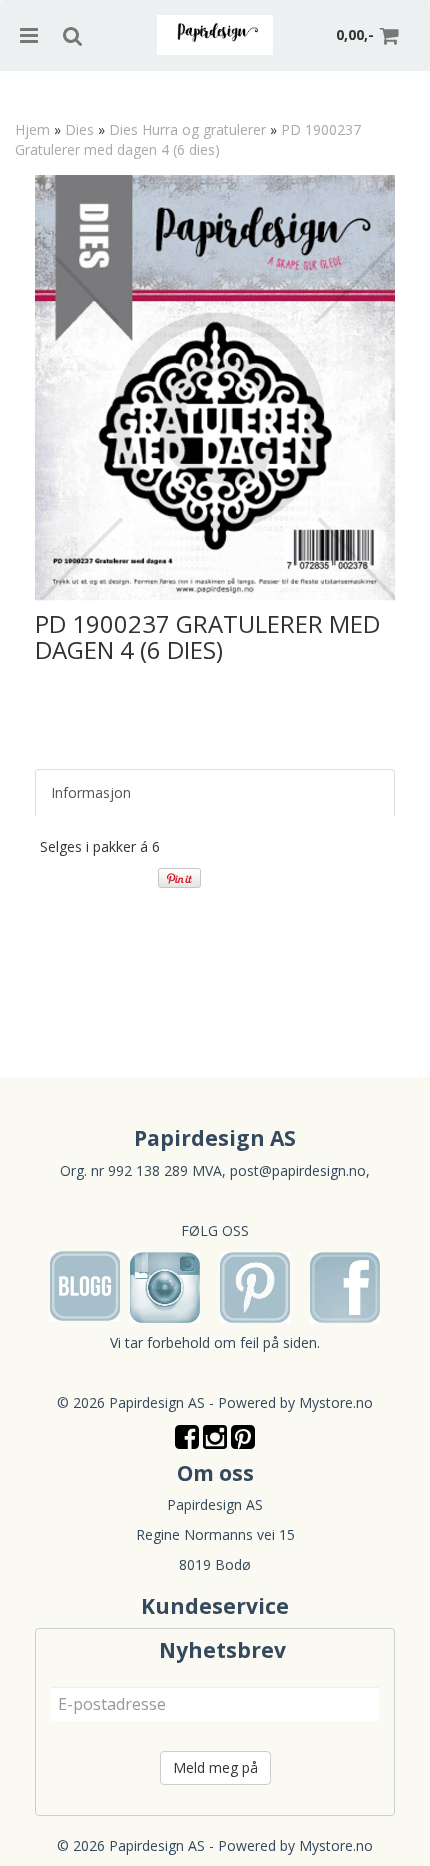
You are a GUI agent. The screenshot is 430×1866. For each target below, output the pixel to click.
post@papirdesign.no (298, 1170)
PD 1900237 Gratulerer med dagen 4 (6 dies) (188, 139)
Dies (79, 129)
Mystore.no (336, 1402)
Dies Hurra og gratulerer (187, 129)
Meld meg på (215, 1767)
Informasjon (91, 792)
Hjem (32, 129)
